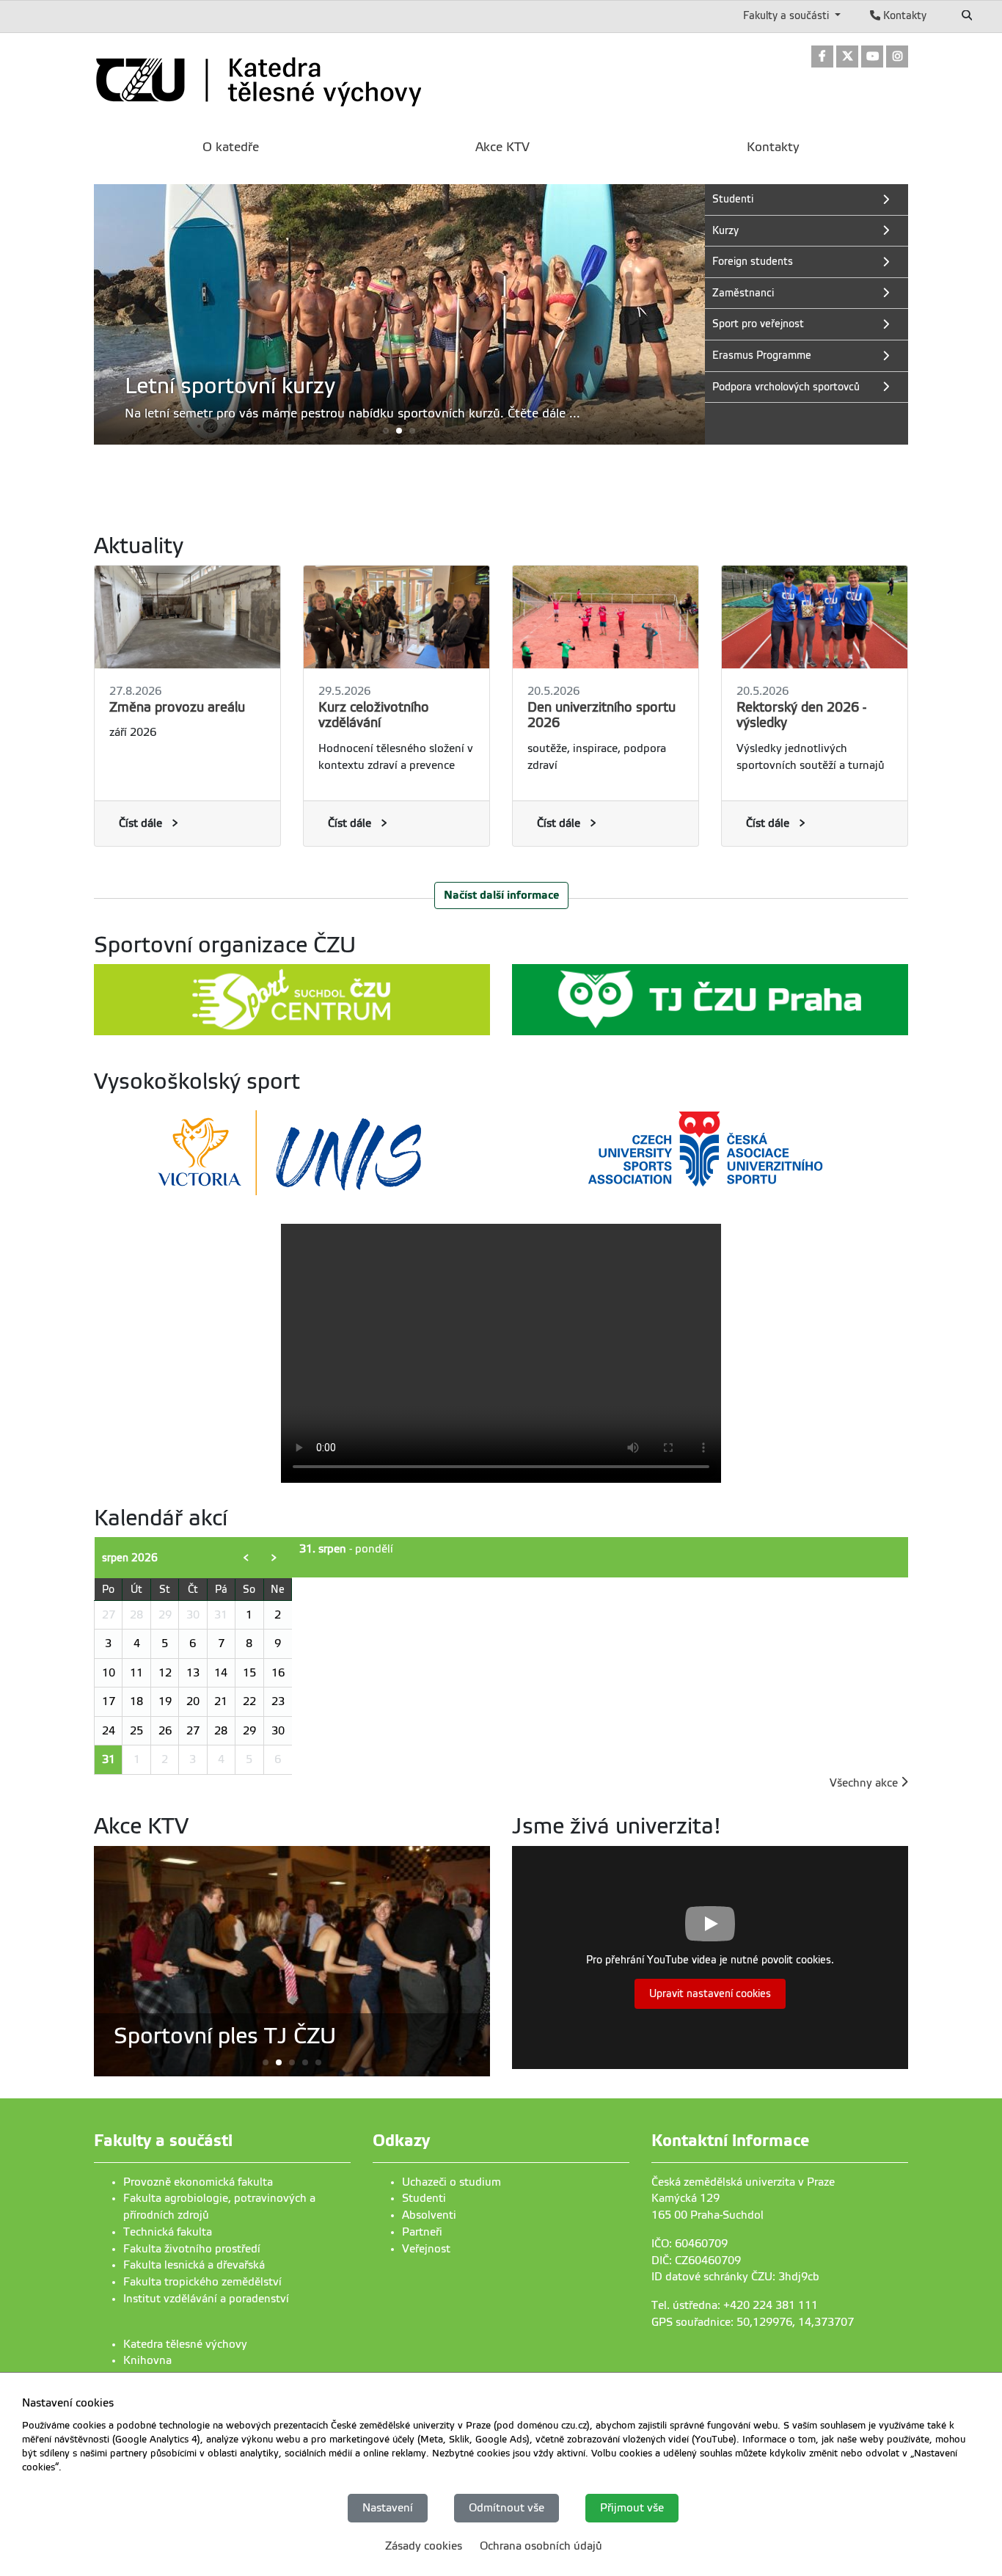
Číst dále (140, 823)
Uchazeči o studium (451, 2182)
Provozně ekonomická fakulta (198, 2182)
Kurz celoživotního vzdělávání (374, 715)
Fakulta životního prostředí (192, 2249)
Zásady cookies (424, 2545)
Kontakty (903, 15)
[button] (399, 430)
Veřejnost (426, 2249)
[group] (399, 314)
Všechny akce (865, 1783)
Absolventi (429, 2215)
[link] (822, 58)
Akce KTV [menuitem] (502, 147)
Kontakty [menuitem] (773, 147)
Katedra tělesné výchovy (185, 2344)
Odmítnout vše (507, 2508)
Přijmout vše (632, 2508)
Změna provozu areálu (177, 707)
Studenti (424, 2198)
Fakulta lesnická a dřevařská (194, 2265)
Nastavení (388, 2508)
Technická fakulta (168, 2232)
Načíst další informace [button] (501, 895)
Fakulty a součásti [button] (787, 15)
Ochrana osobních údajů (541, 2545)
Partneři (422, 2232)
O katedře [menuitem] (231, 147)
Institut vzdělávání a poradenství (206, 2299)
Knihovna (147, 2360)
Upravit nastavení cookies (710, 1994)
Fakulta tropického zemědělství (202, 2282)
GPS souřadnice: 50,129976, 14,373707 (753, 2322)
